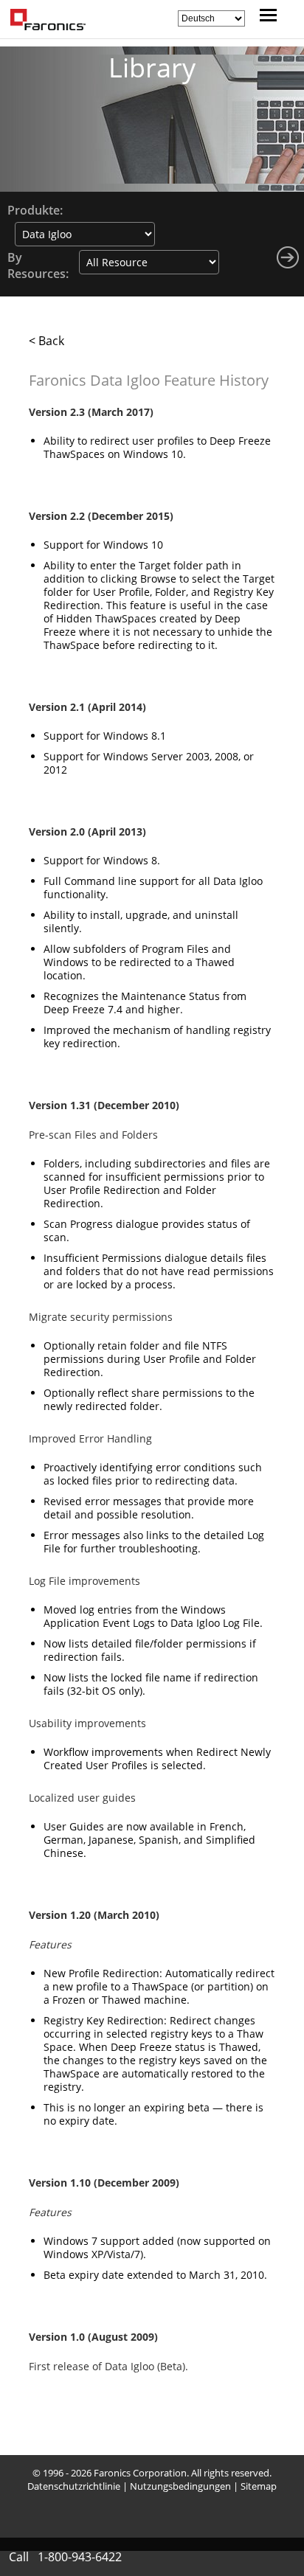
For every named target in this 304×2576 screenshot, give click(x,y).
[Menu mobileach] (265, 17)
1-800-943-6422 (80, 2557)
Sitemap (259, 2486)
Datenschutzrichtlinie (74, 2486)
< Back (46, 341)
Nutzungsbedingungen (180, 2486)
